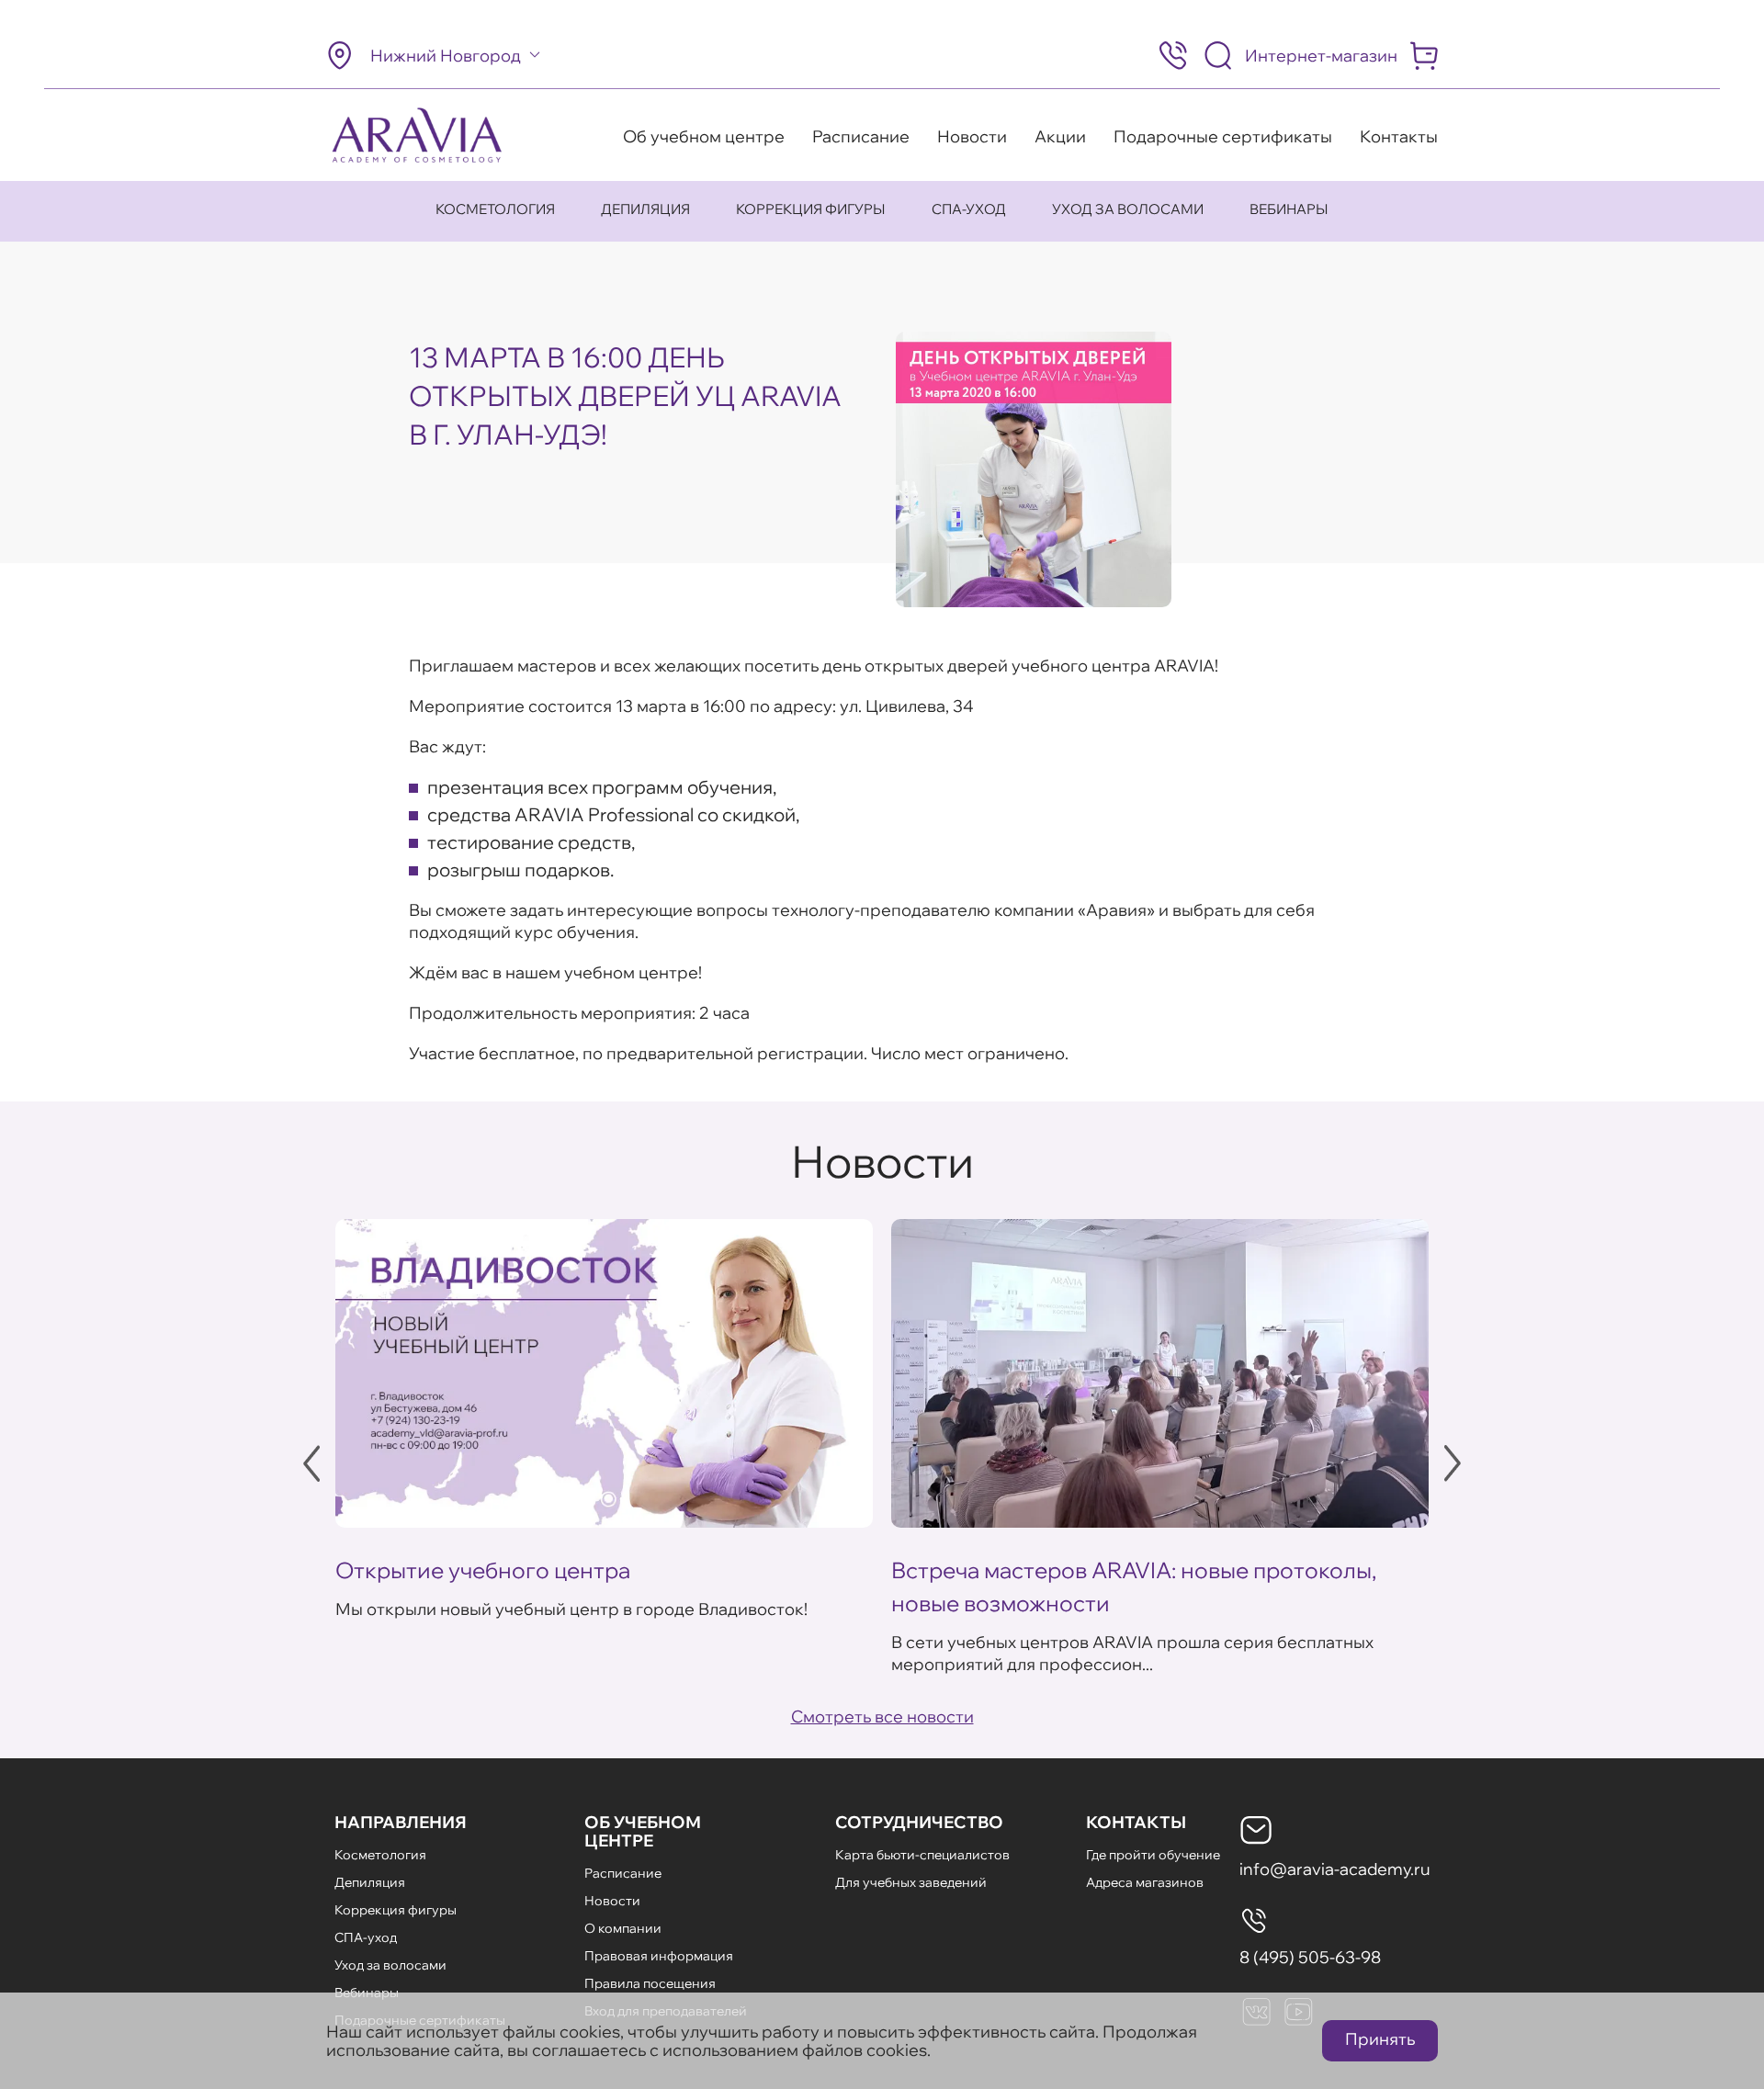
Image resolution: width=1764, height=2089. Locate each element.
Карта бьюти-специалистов (922, 1855)
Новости (972, 136)
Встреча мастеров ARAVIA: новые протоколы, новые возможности (1134, 1587)
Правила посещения (650, 1983)
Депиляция (645, 209)
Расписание (861, 136)
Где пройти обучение (1153, 1855)
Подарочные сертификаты (1223, 136)
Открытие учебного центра (483, 1570)
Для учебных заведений (911, 1882)
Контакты (1399, 136)
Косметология (495, 209)
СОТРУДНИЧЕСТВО (919, 1822)
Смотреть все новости (882, 1716)
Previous (311, 1463)
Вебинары (1289, 209)
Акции (1060, 136)
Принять (1380, 2039)
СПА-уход (969, 209)
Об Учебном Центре (643, 1831)
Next (1453, 1463)
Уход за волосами (1128, 209)
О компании (623, 1928)
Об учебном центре (704, 136)
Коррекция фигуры (811, 209)
